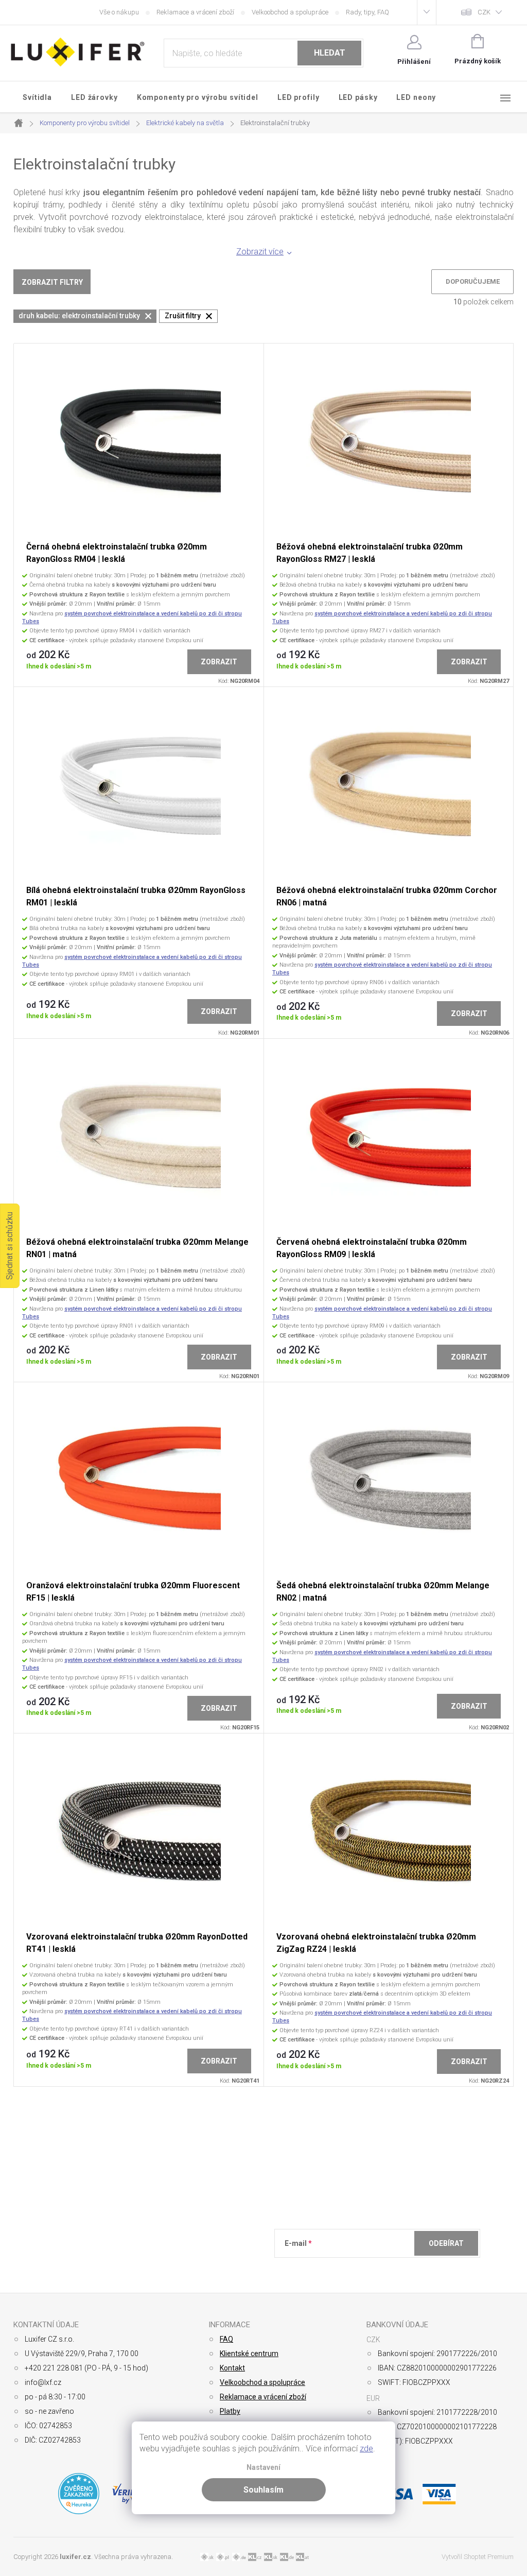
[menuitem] (38, 97)
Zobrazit (219, 662)
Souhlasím (263, 2490)
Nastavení (263, 2468)
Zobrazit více (260, 252)
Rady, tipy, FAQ (367, 12)
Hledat (330, 53)
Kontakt (232, 2368)
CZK (484, 12)
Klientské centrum (249, 2354)
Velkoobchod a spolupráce (290, 12)
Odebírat (446, 2243)
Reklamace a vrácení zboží (195, 12)
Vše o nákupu (119, 12)
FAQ (226, 2339)
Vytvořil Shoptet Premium (478, 2557)
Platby (230, 2411)
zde (366, 2449)
